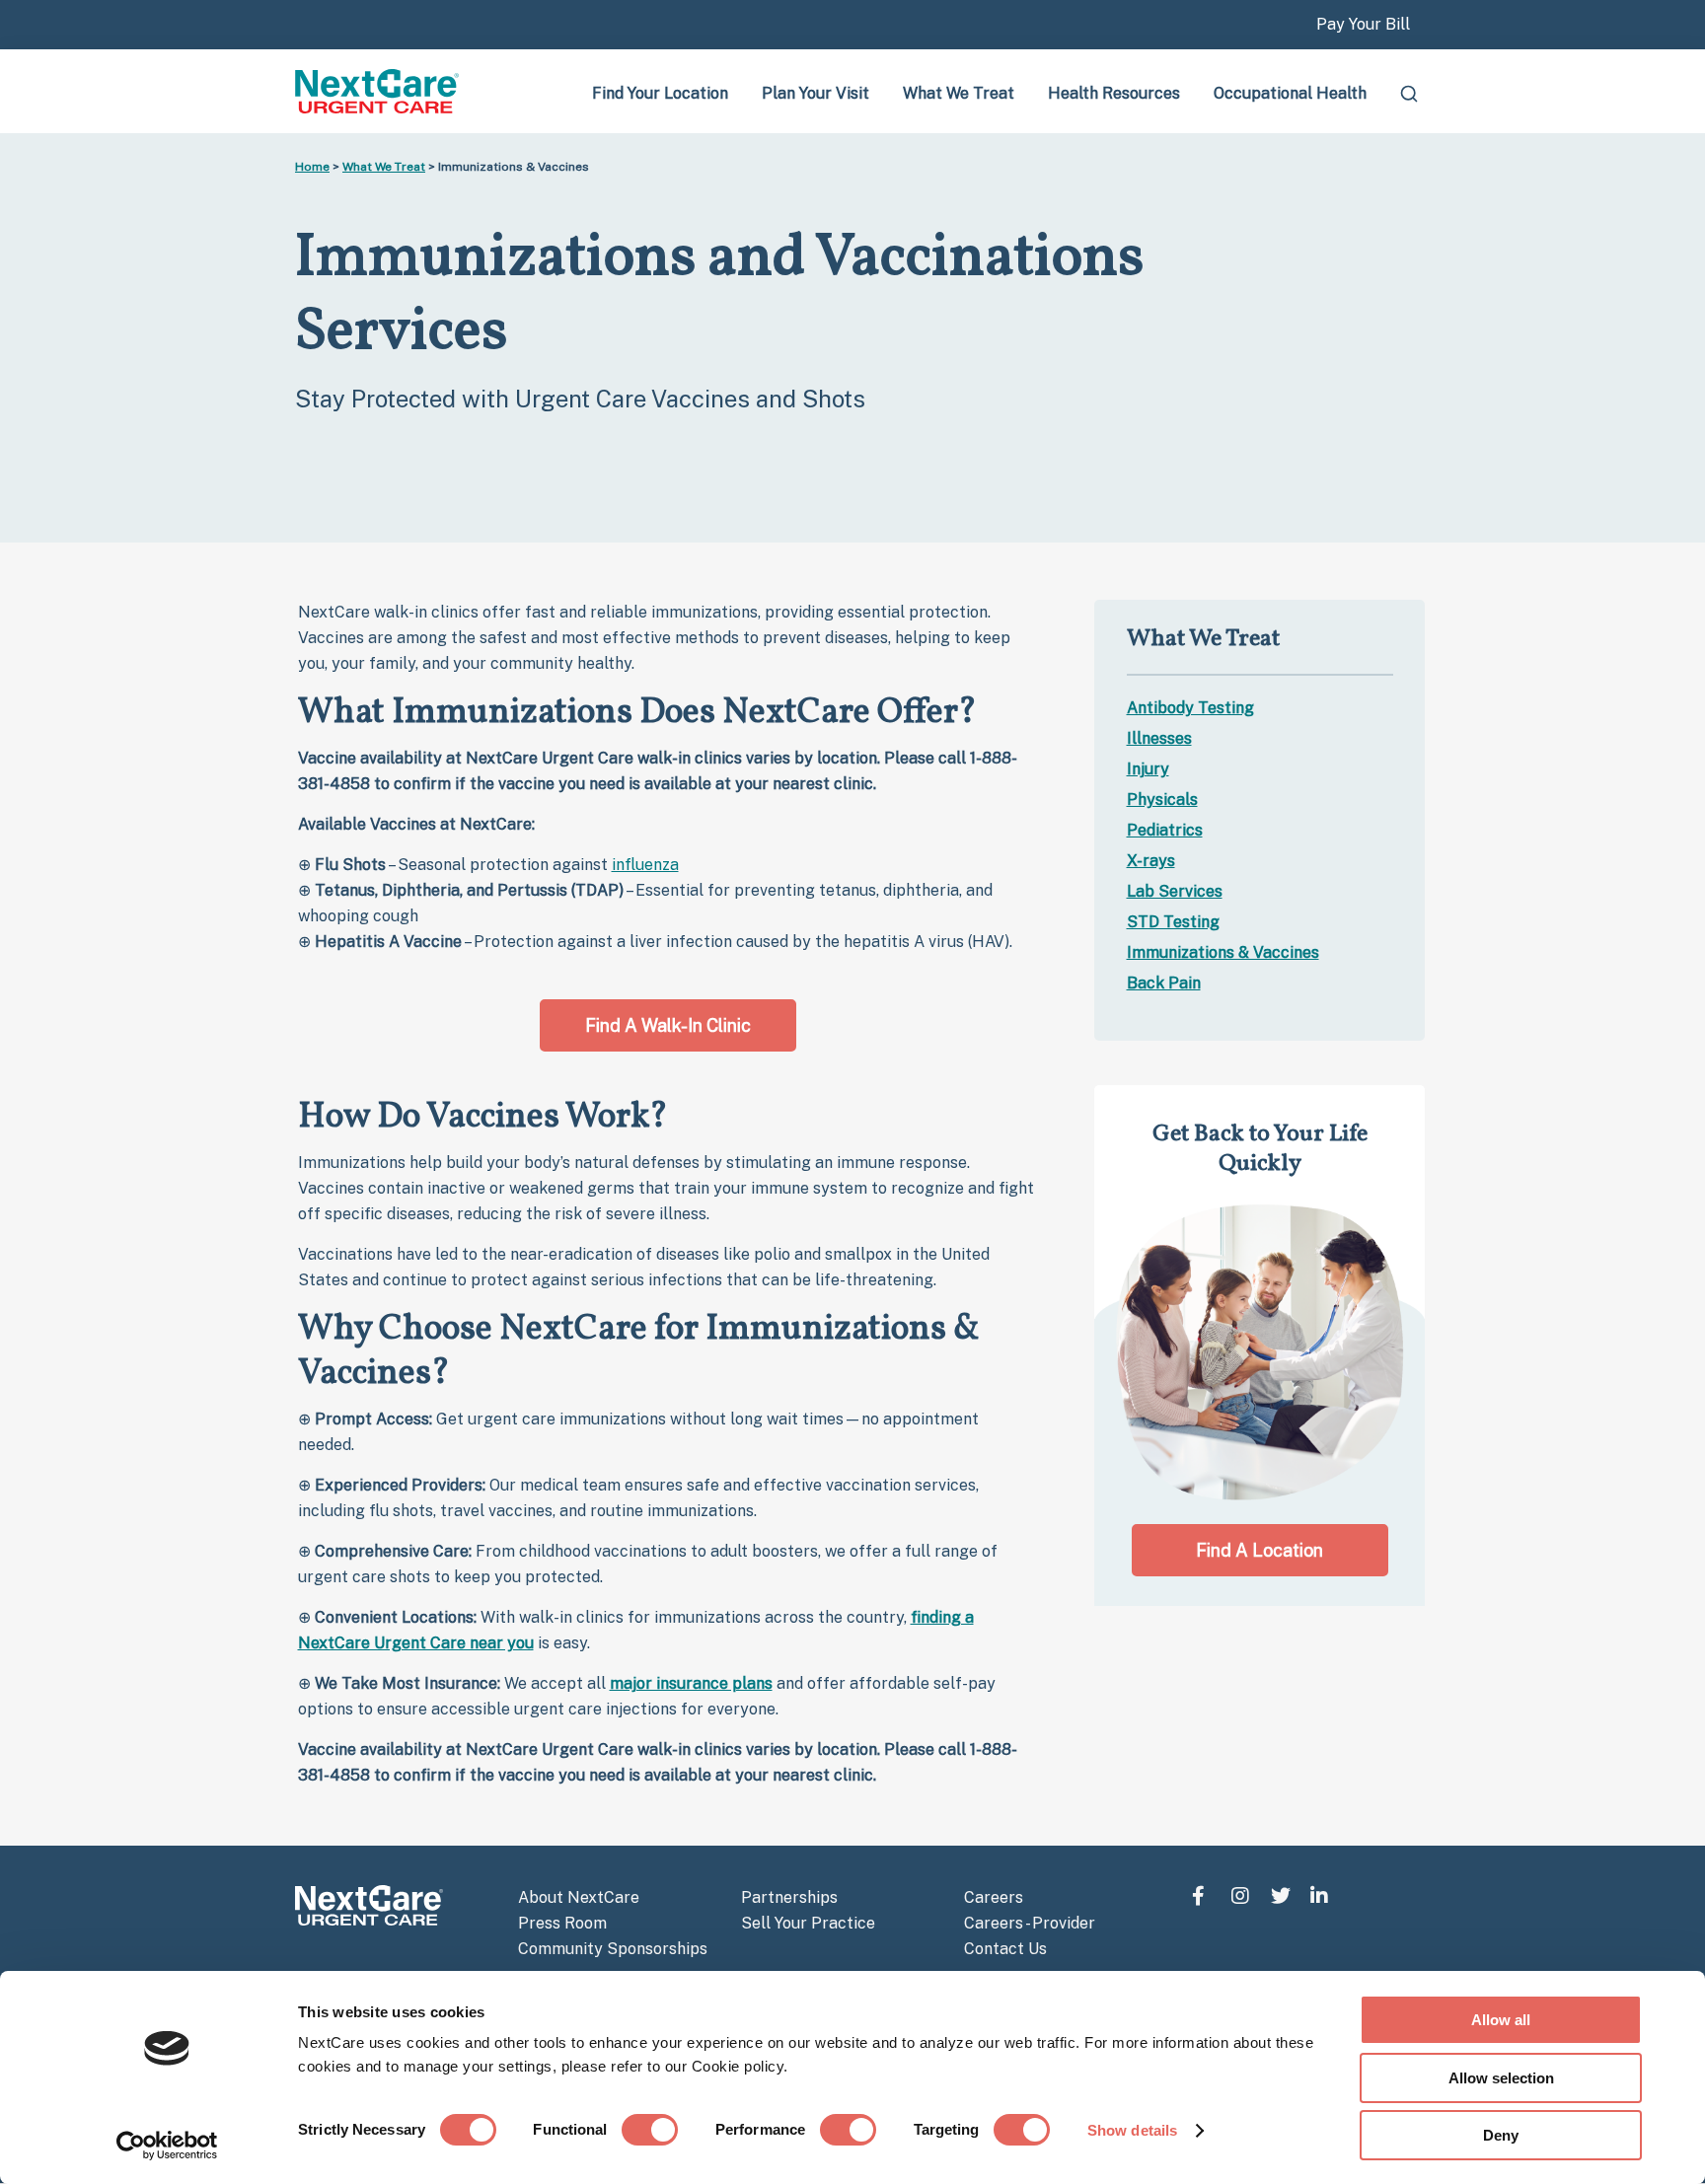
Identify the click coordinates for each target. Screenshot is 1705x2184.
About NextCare (579, 1897)
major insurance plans (691, 1683)
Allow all (1501, 2020)
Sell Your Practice (808, 1923)
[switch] (650, 2130)
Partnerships (789, 1897)
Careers (994, 1897)
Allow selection (1501, 2078)
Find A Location (1260, 1550)
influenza (645, 865)
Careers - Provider (1030, 1923)
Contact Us (1005, 1949)
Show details (1132, 2130)
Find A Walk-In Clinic (668, 1025)
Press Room (562, 1923)
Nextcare (379, 91)
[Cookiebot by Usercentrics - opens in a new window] (167, 2146)
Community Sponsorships (613, 1949)
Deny (1501, 2135)
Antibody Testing (1190, 708)
